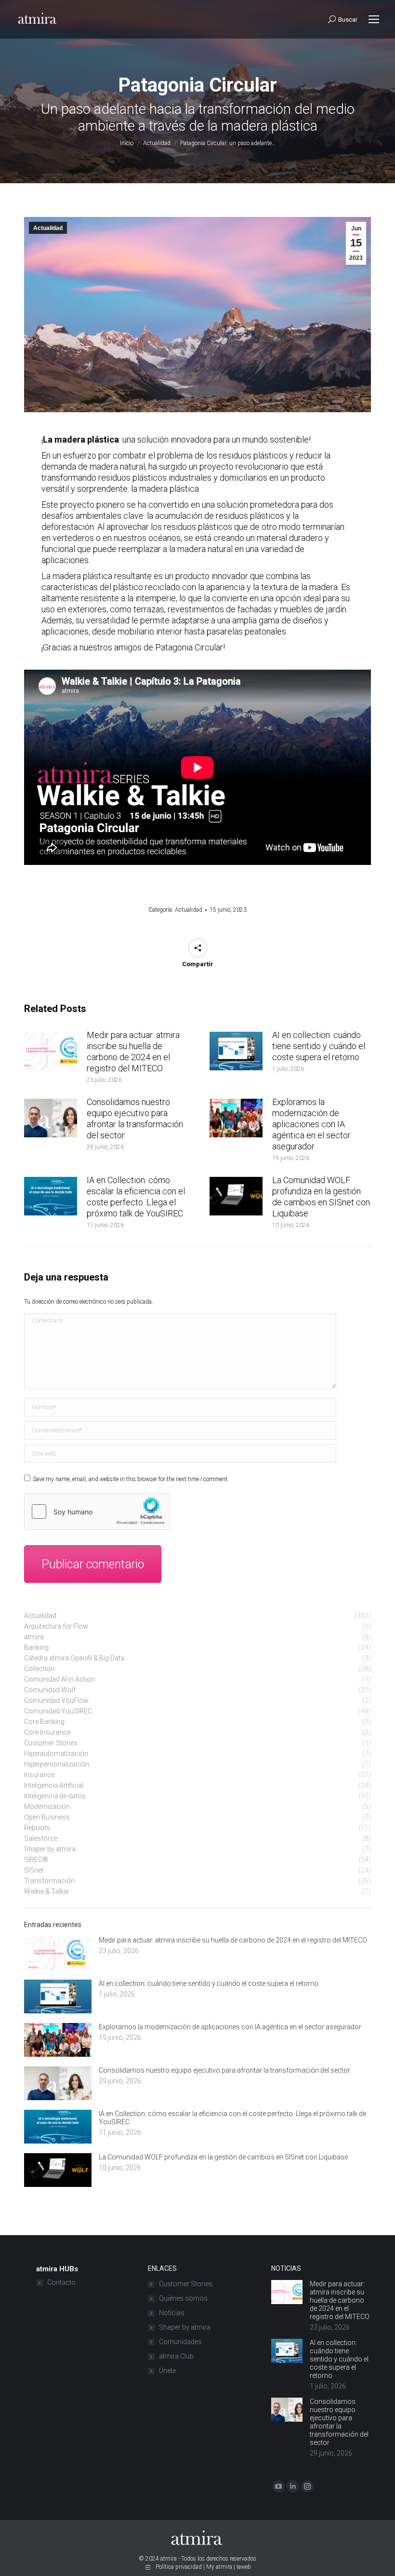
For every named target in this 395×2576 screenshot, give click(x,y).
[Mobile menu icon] (374, 19)
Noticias (172, 2313)
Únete (167, 2371)
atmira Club (176, 2356)
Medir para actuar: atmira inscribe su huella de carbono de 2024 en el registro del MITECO (133, 1052)
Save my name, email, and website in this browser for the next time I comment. (131, 1479)
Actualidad (48, 228)
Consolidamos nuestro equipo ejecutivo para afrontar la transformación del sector (135, 1119)
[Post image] (51, 1051)
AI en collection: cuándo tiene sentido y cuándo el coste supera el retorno (319, 1046)
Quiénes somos (183, 2298)
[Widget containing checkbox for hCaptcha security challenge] (97, 1511)
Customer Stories (186, 2284)
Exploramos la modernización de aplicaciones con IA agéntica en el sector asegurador (311, 1124)
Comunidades (180, 2342)
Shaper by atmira (185, 2327)
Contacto (61, 2282)
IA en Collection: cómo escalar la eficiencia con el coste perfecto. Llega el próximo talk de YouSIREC (136, 1197)
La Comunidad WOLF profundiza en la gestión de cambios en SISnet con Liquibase (321, 1197)
